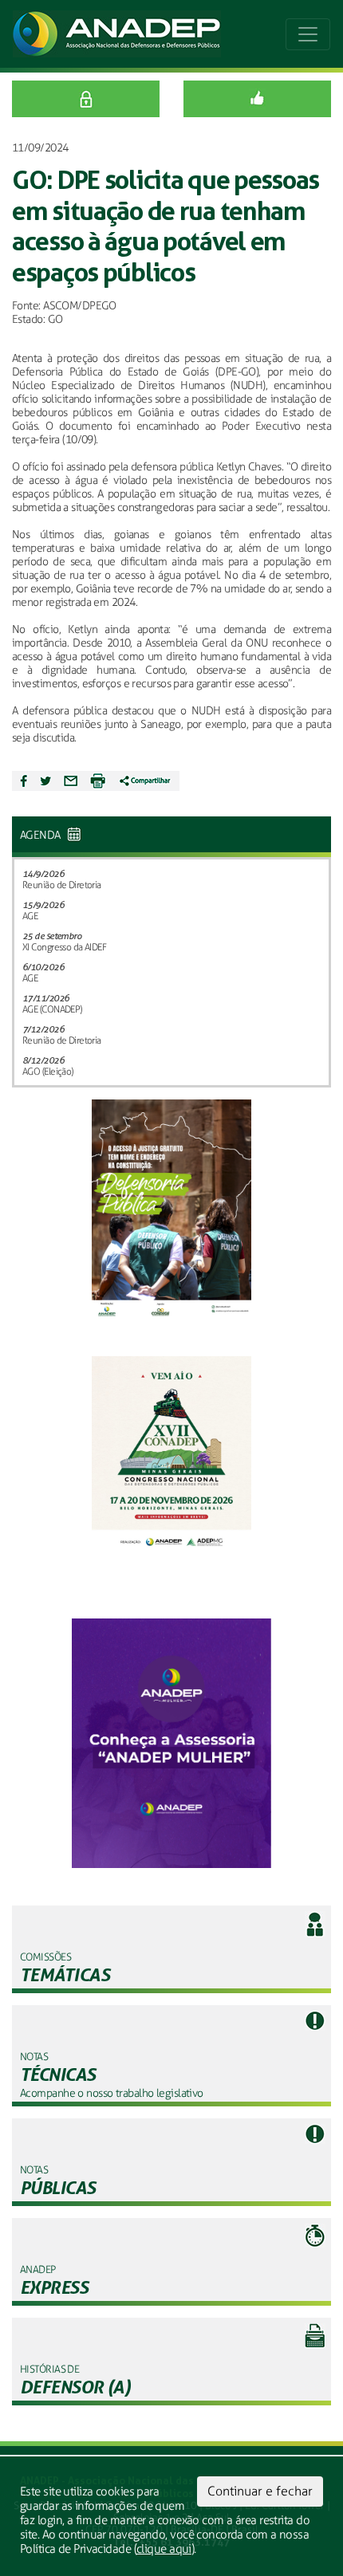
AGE (30, 916)
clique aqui (164, 2549)
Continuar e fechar (260, 2491)
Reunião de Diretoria (62, 885)
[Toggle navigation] (308, 34)
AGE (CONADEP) (52, 1009)
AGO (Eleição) (48, 1072)
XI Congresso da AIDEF (64, 947)
